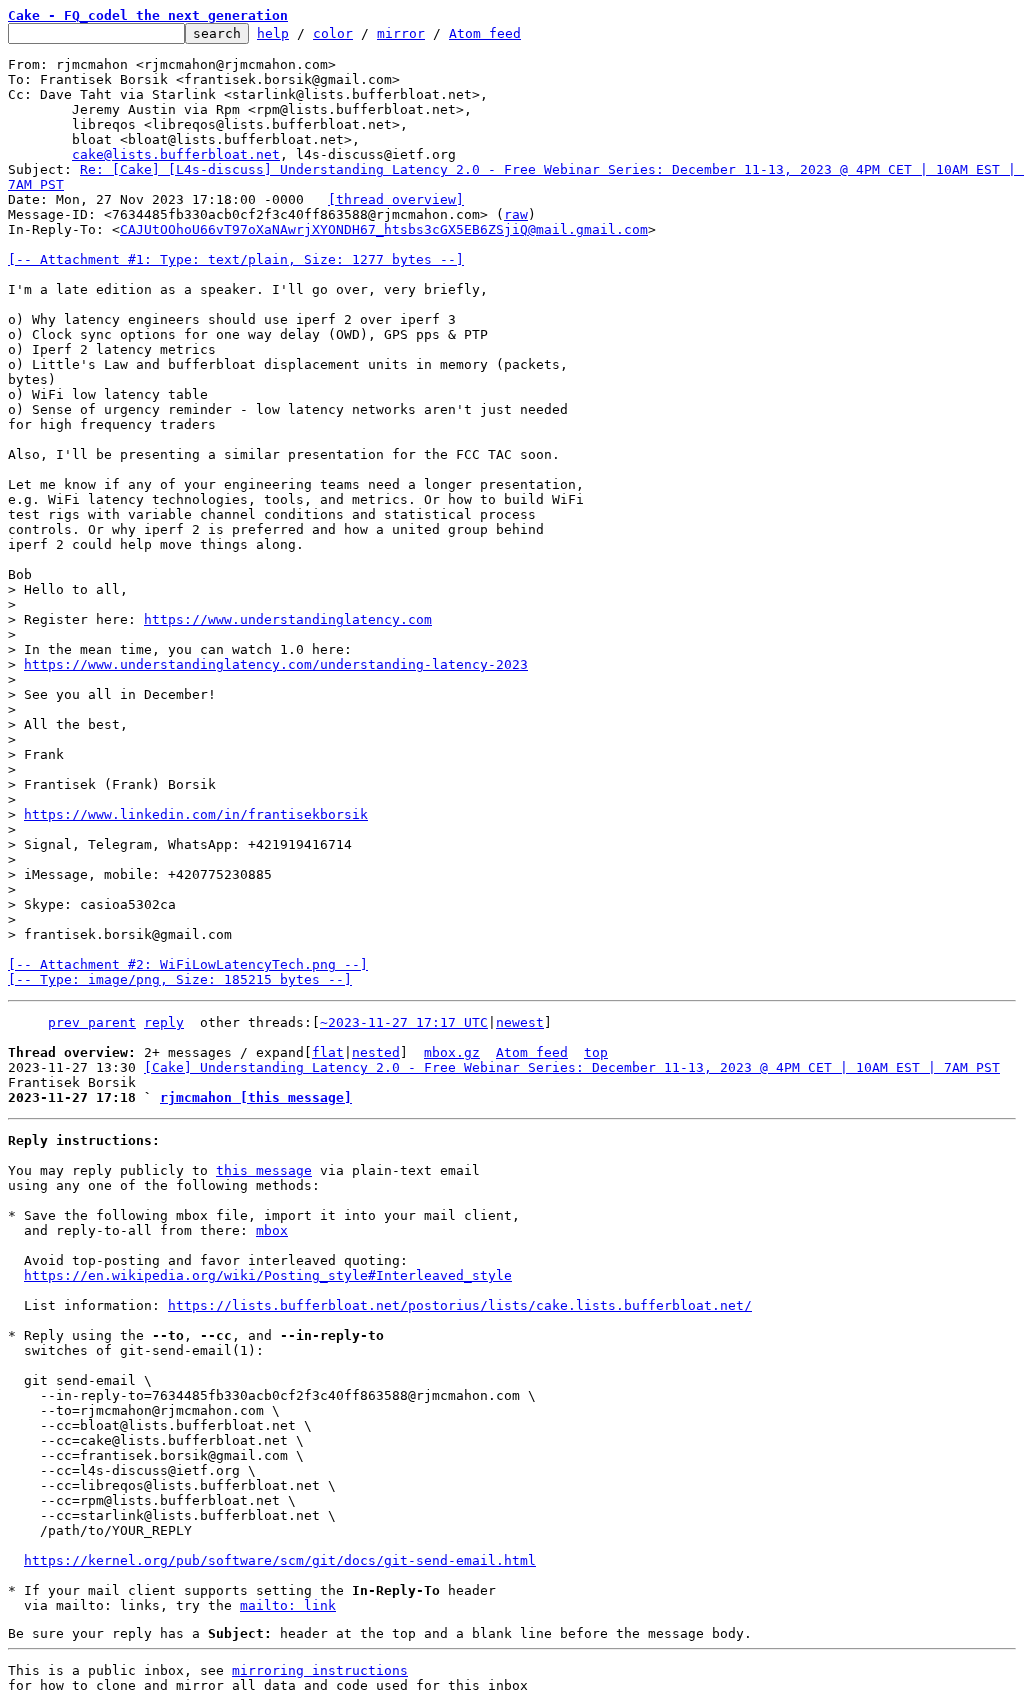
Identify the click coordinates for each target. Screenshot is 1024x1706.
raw (516, 214)
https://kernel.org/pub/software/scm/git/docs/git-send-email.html (280, 1560)
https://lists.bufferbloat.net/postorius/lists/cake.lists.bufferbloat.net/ (460, 1305)
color (333, 33)
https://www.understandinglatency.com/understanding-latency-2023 (276, 664)
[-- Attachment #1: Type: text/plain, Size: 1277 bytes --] (236, 259)
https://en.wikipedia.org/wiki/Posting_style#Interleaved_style (268, 1275)
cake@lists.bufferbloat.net (176, 154)
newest (520, 1022)
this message (264, 1170)
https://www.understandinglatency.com (288, 619)
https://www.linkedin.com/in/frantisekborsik (196, 814)
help (273, 33)
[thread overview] (396, 199)
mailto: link (288, 1605)
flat (328, 1052)
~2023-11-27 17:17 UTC (404, 1022)
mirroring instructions (320, 1670)
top (596, 1052)
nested (376, 1052)
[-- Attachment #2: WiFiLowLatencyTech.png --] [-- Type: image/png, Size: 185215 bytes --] (188, 972)
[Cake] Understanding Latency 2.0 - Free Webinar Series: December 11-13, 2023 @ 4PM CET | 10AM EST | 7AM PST (572, 1067)
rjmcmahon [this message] (256, 1097)
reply (164, 1022)
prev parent (92, 1022)
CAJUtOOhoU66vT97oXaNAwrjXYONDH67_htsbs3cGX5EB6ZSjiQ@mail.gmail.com (384, 229)
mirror (401, 33)
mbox (272, 1230)
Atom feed (485, 33)
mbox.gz (452, 1052)
